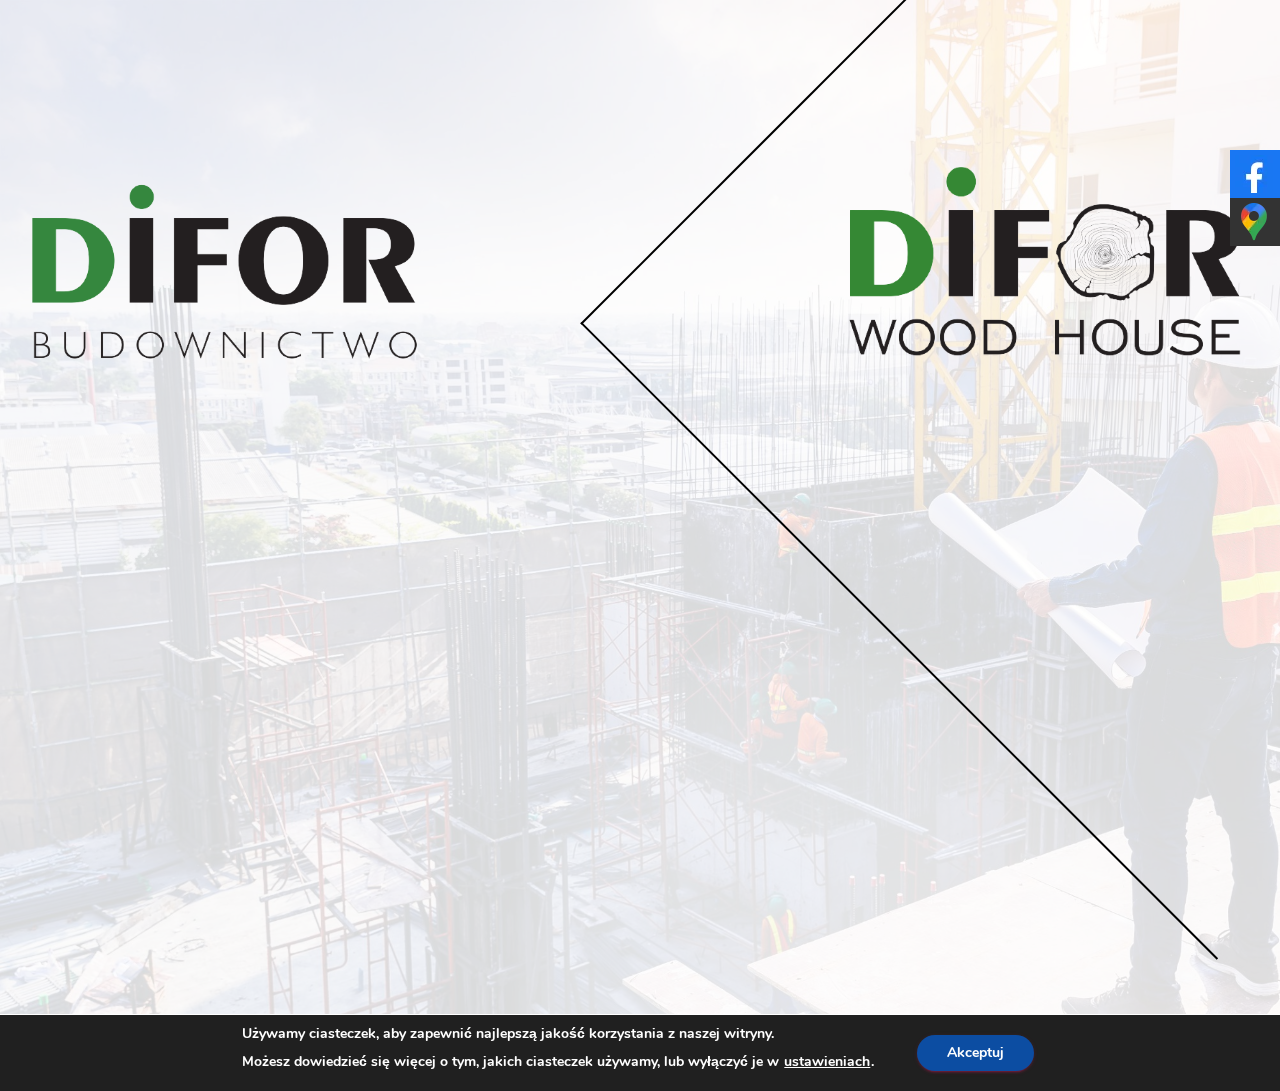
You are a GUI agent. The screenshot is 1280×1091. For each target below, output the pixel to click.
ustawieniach (827, 1062)
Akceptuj (975, 1052)
